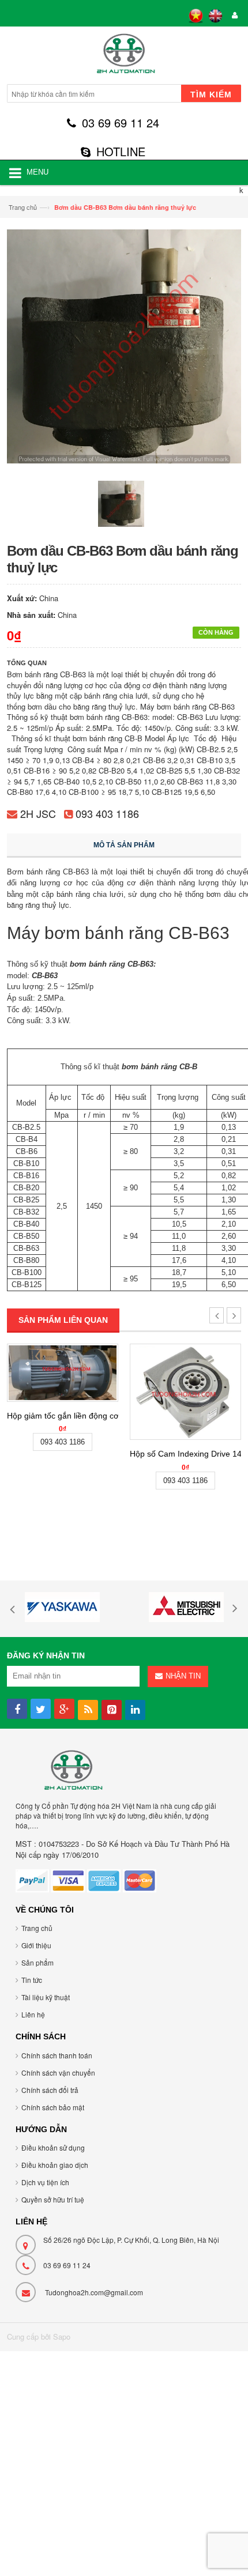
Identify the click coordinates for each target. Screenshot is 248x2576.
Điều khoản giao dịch (55, 2165)
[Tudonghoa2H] (124, 57)
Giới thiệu (36, 1945)
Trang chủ (23, 207)
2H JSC (38, 813)
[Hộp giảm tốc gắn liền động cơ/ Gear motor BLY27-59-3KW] (63, 1372)
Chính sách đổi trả (50, 2090)
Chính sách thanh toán (57, 2055)
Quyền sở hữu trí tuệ (53, 2199)
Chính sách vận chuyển (58, 2073)
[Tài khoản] (233, 16)
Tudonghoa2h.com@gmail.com (94, 2292)
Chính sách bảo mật (53, 2107)
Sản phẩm (37, 1962)
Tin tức (32, 1980)
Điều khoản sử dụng (53, 2147)
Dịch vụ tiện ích (45, 2182)
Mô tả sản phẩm (124, 845)
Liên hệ (33, 2014)
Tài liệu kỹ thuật (46, 1997)
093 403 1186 (107, 813)
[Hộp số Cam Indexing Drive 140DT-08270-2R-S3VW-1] (185, 1392)
